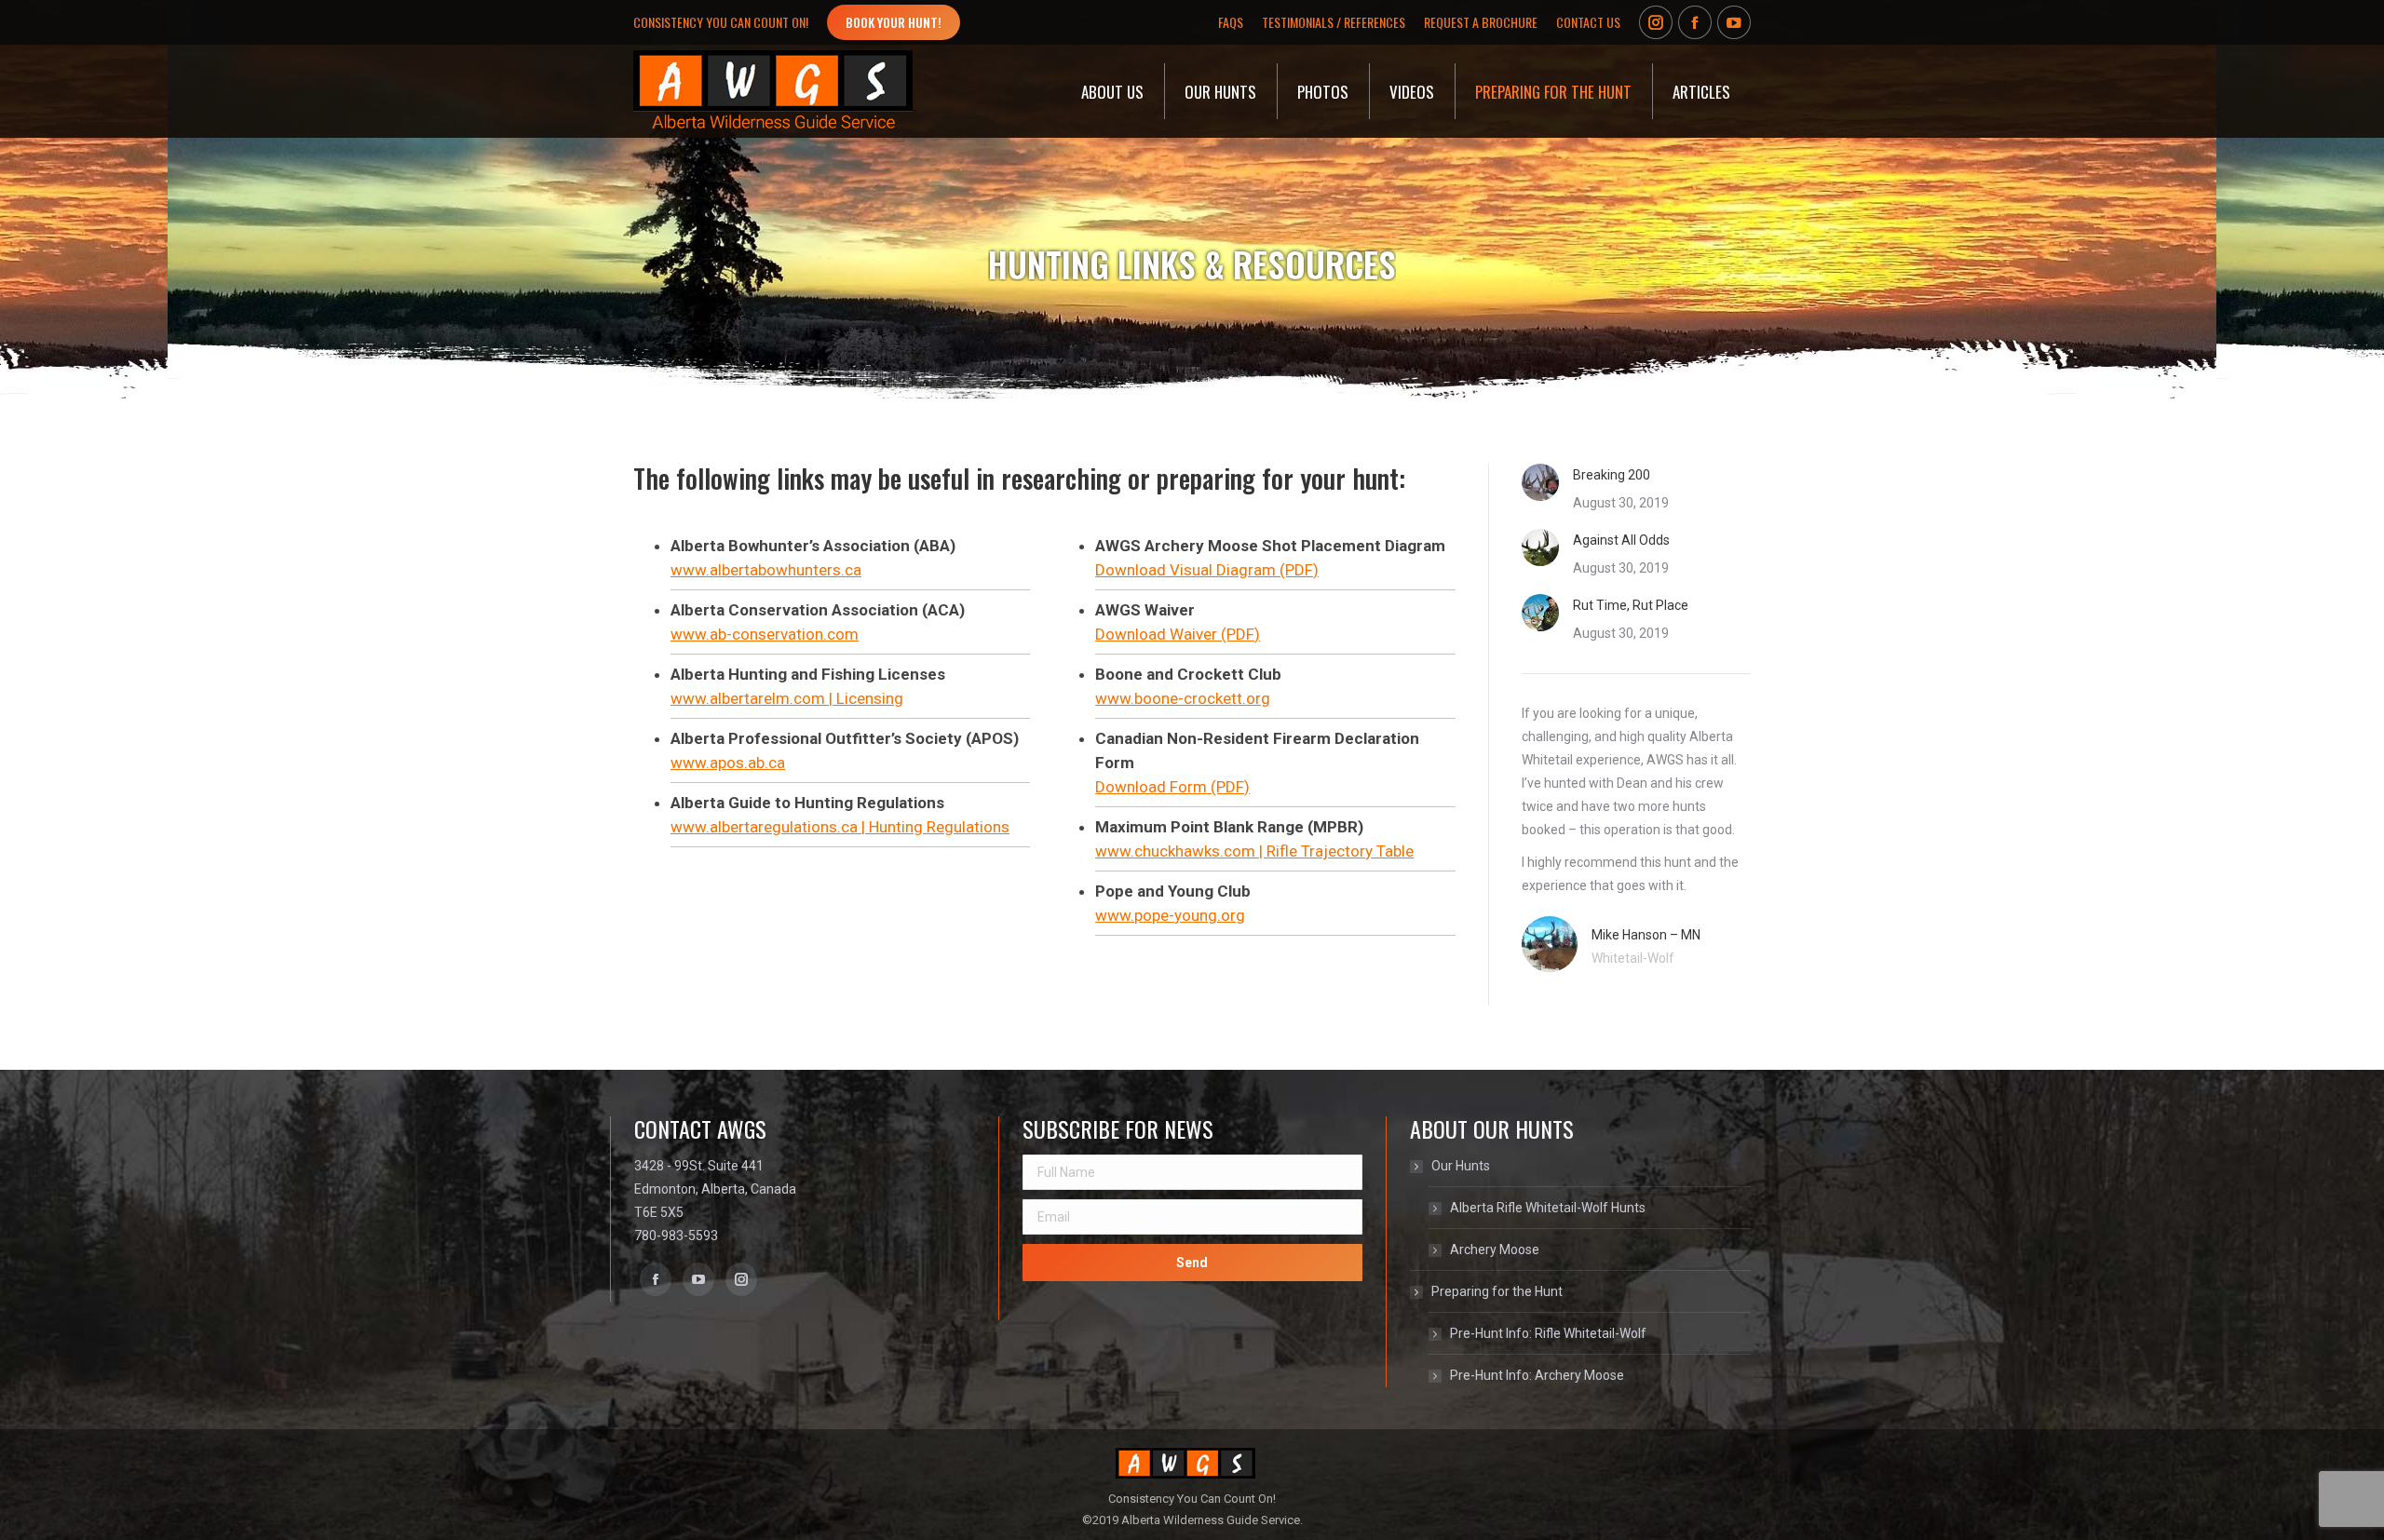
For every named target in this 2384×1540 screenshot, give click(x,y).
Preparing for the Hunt (1497, 1291)
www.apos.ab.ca (728, 763)
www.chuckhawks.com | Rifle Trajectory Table (1254, 851)
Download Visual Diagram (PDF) (1207, 570)
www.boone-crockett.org (1183, 698)
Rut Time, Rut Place (1631, 605)
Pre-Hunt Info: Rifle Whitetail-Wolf (1548, 1333)
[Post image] (1540, 482)
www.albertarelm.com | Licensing (787, 698)
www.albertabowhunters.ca (766, 570)
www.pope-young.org (1170, 915)
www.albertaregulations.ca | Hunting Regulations (840, 827)
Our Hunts (1461, 1166)
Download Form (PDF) (1172, 787)
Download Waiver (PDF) (1178, 634)
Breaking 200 (1612, 475)
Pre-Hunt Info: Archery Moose (1537, 1375)
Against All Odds (1621, 540)
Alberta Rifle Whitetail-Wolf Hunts (1548, 1208)
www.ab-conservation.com (765, 634)
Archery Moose (1495, 1250)
